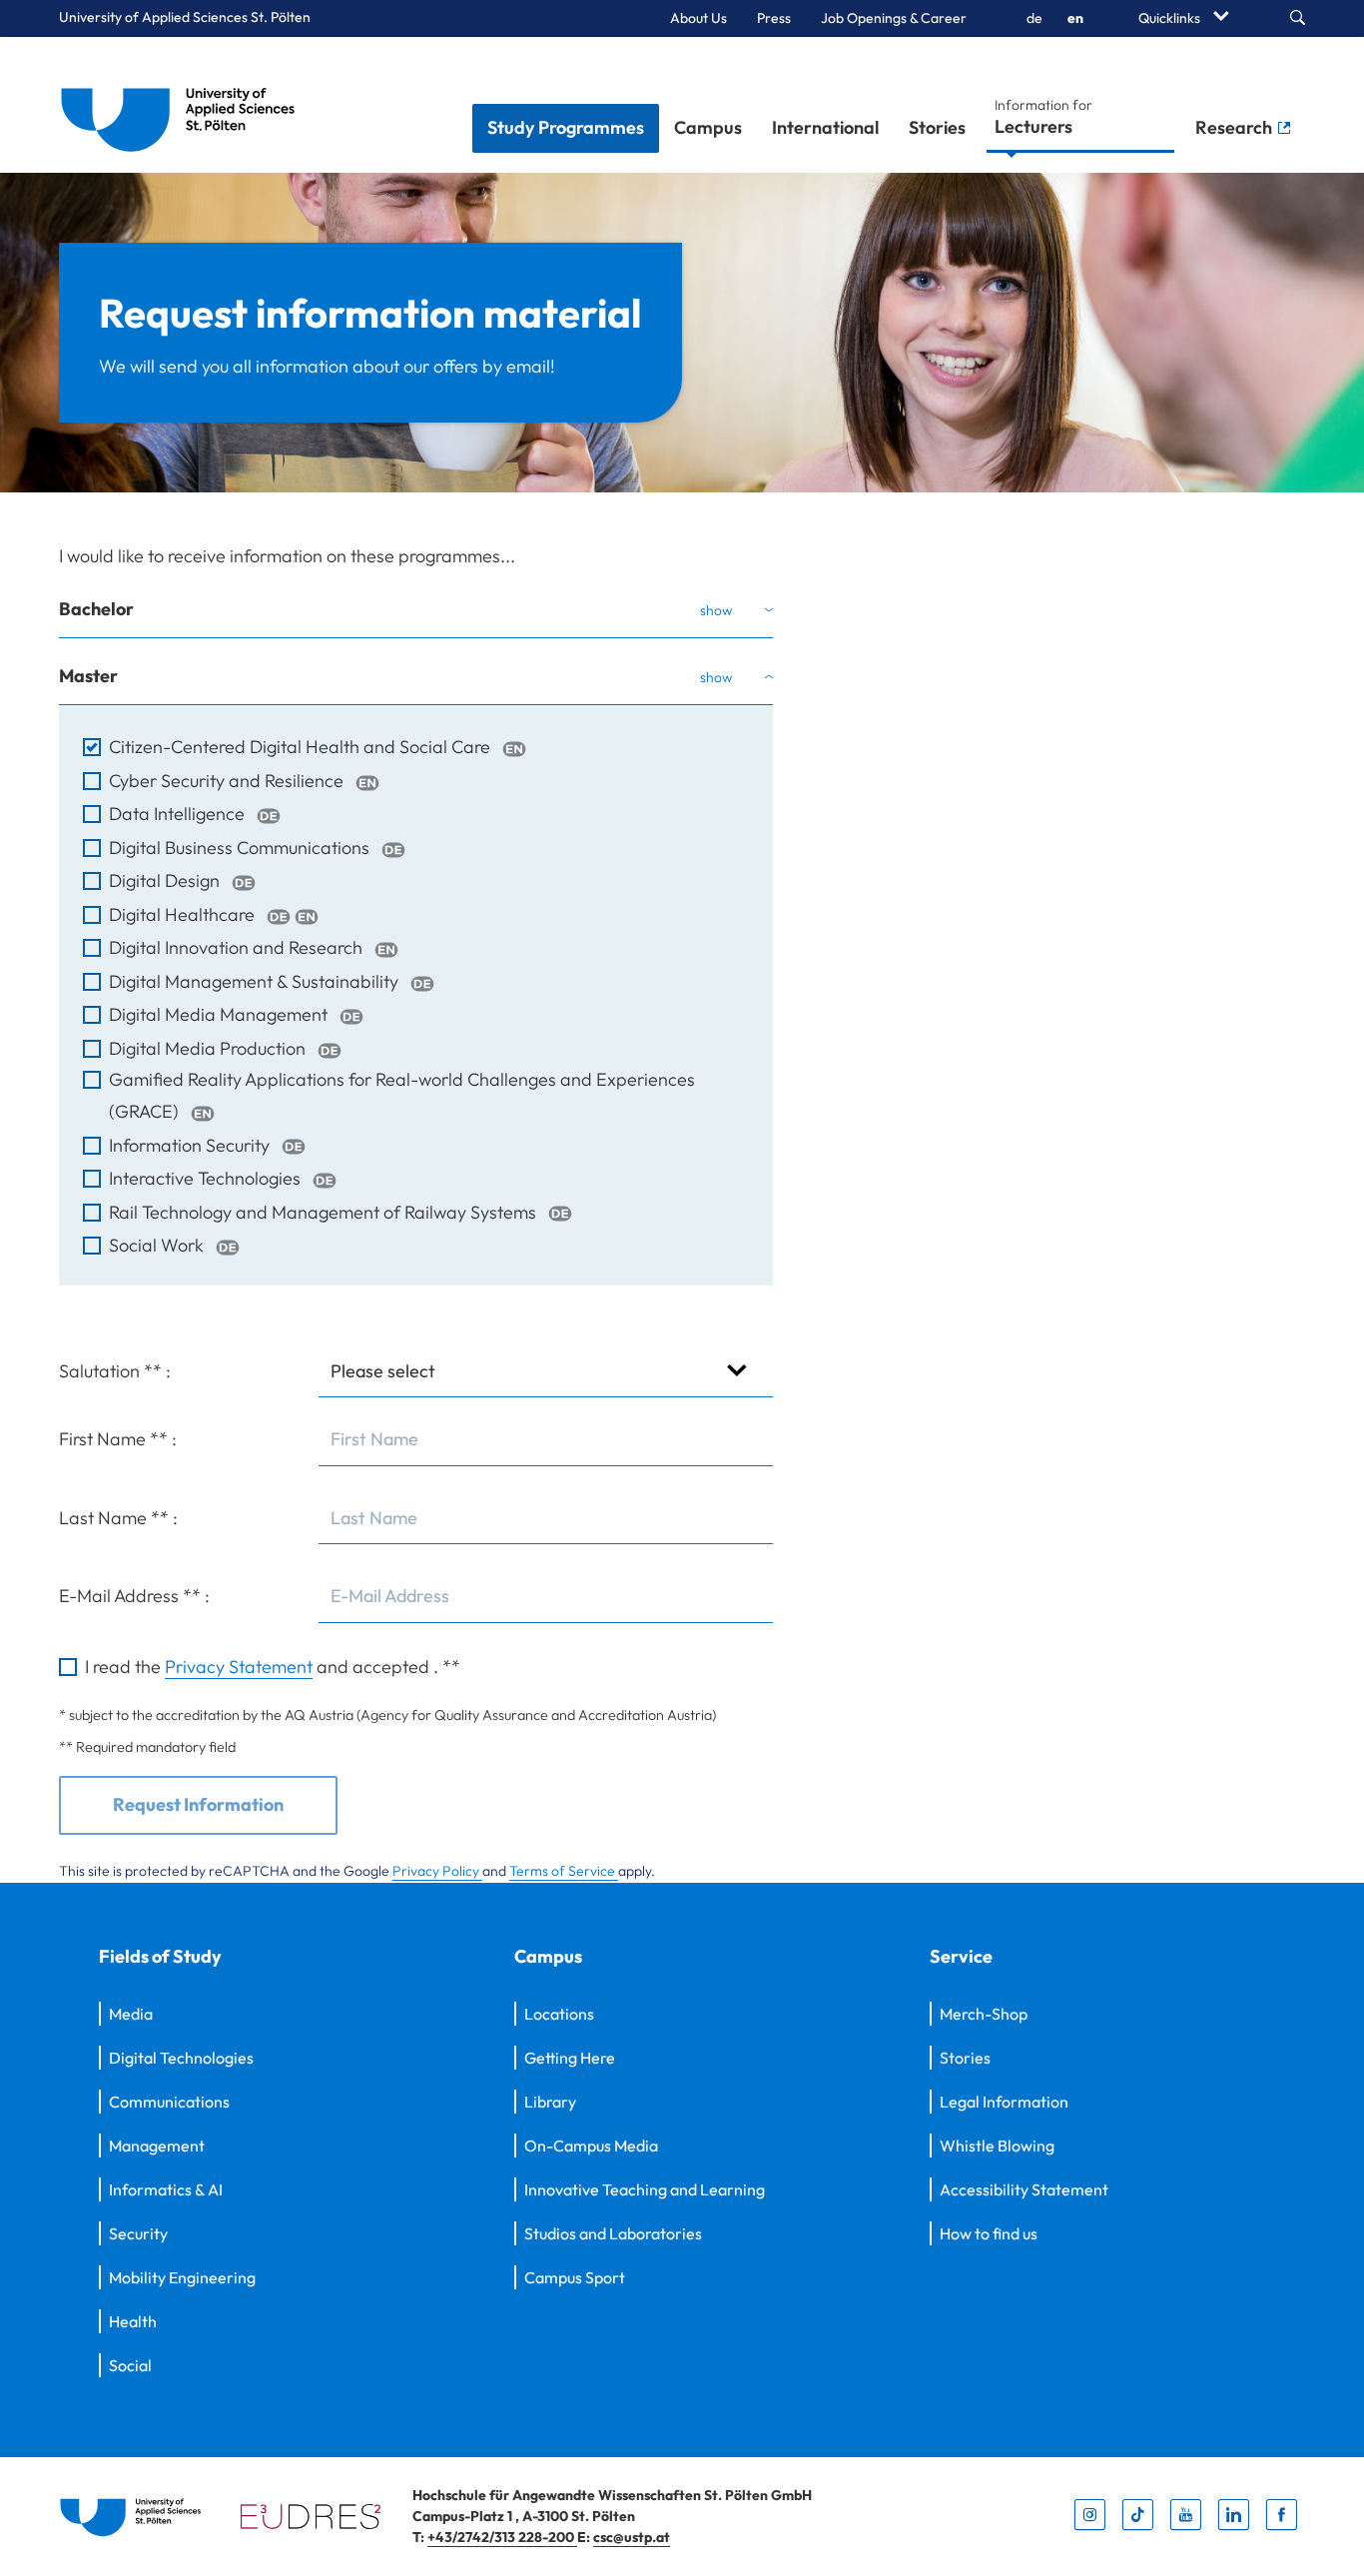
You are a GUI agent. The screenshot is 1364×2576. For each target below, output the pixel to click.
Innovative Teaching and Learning (645, 2189)
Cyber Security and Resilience (228, 781)
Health (133, 2321)
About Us (698, 18)
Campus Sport (575, 2277)
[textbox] (545, 1440)
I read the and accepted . (273, 1667)
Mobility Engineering (182, 2277)
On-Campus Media (591, 2146)
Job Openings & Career (894, 18)
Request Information (198, 1804)
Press (774, 18)
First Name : (118, 1439)
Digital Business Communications (241, 848)
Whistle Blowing (997, 2146)
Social (130, 2365)
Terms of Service (564, 1871)
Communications (169, 2102)
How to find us (989, 2233)
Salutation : (115, 1371)
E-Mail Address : (134, 1596)
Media (131, 2014)
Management (157, 2146)
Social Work (158, 1245)
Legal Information (1004, 2102)
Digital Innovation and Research (238, 947)
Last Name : (118, 1518)
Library (550, 2102)
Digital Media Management (220, 1014)
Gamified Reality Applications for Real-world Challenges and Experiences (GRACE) (402, 1095)
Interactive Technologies (207, 1178)
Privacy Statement (239, 1667)
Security (138, 2233)
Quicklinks (1171, 18)
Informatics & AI (166, 2189)
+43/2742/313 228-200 (502, 2537)
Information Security (191, 1145)
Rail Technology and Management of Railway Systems (325, 1212)
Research (1236, 127)
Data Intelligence (179, 814)
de (1034, 18)
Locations (559, 2014)
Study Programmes (566, 127)
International (825, 127)
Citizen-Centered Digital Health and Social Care (302, 747)
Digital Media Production (209, 1048)
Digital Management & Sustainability (256, 981)
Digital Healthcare (184, 914)
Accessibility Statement (1024, 2189)
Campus (708, 127)
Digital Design (166, 880)
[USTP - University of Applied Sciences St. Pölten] (183, 105)
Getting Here (570, 2058)
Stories (937, 127)
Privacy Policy (437, 1871)
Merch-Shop (984, 2014)
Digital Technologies (181, 2058)
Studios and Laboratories (613, 2233)
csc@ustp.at (632, 2537)
